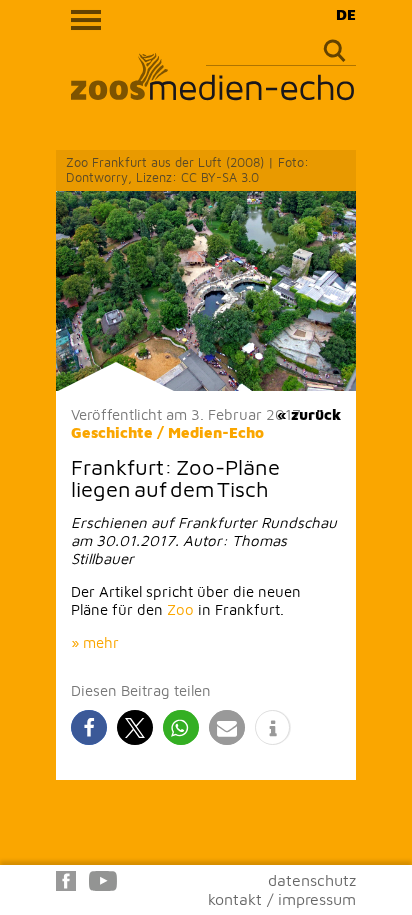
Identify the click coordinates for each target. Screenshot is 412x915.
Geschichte (112, 432)
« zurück (309, 414)
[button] (89, 727)
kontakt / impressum (282, 899)
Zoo (180, 609)
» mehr (95, 642)
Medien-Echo (216, 432)
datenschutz (312, 880)
